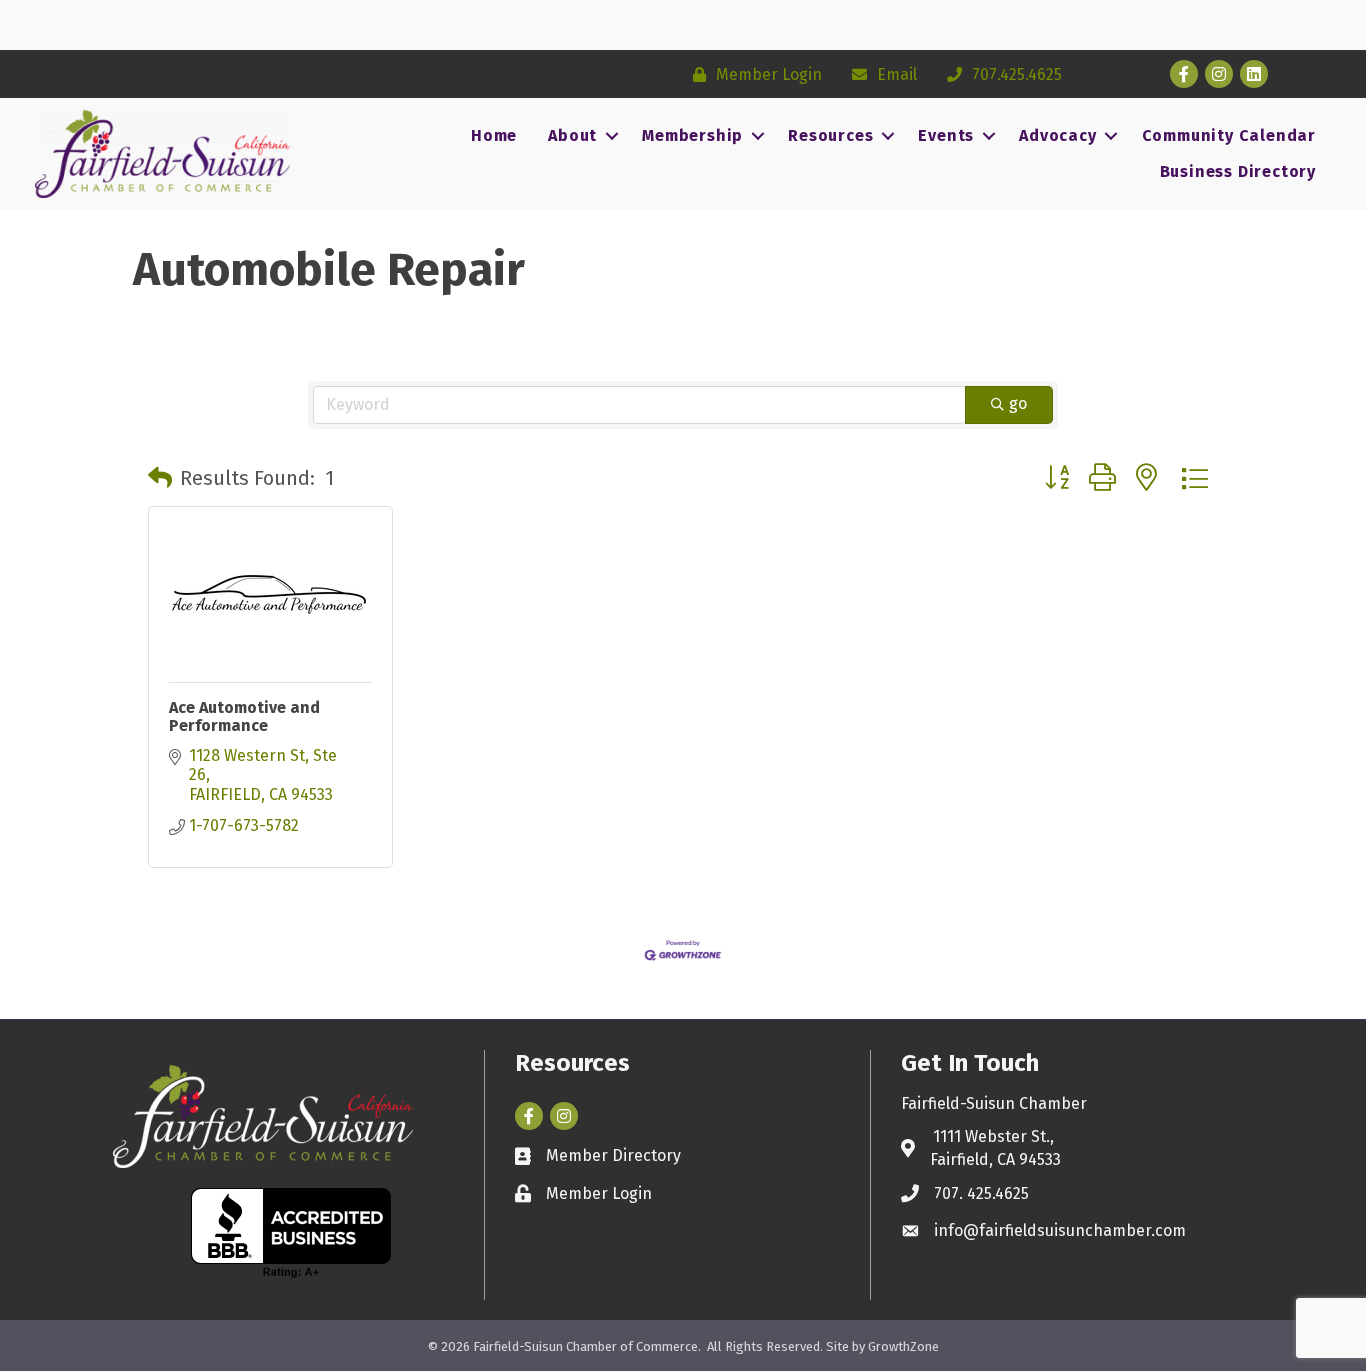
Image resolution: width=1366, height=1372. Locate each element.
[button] (160, 478)
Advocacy (1057, 135)
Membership (692, 135)
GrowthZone (903, 1346)
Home (494, 135)
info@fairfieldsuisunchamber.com (1060, 1230)
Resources (830, 135)
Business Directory (1238, 171)
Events (946, 135)
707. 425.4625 (981, 1193)
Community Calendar (1229, 135)
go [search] (1018, 403)
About (572, 135)
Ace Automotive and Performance (244, 716)
